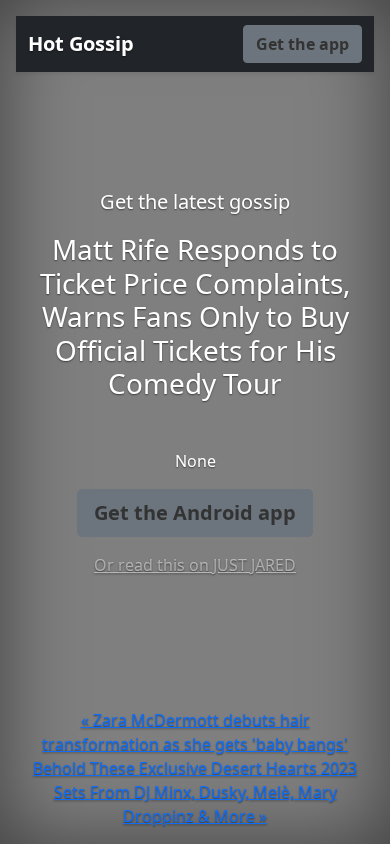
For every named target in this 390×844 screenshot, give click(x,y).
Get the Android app (195, 512)
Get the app (302, 44)
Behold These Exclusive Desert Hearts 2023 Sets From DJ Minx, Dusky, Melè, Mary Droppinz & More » (195, 792)
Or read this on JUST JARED (195, 565)
